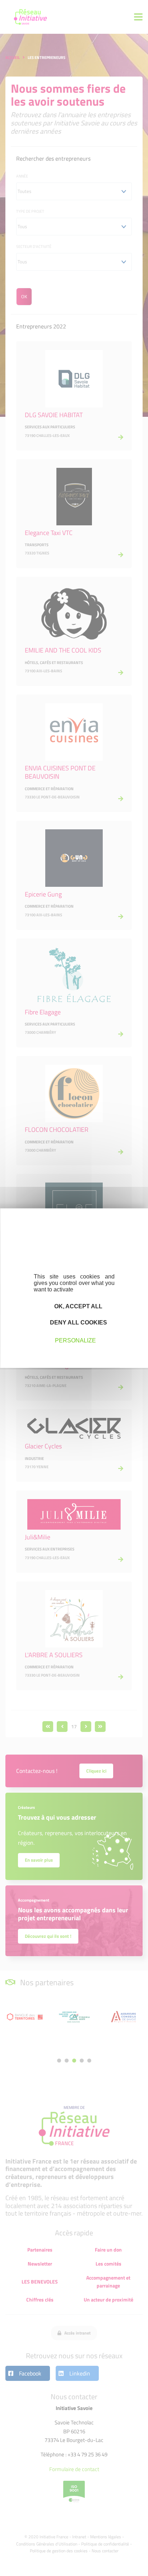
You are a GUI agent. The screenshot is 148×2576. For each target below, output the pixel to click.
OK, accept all (78, 1306)
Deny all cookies (78, 1322)
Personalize (75, 1340)
